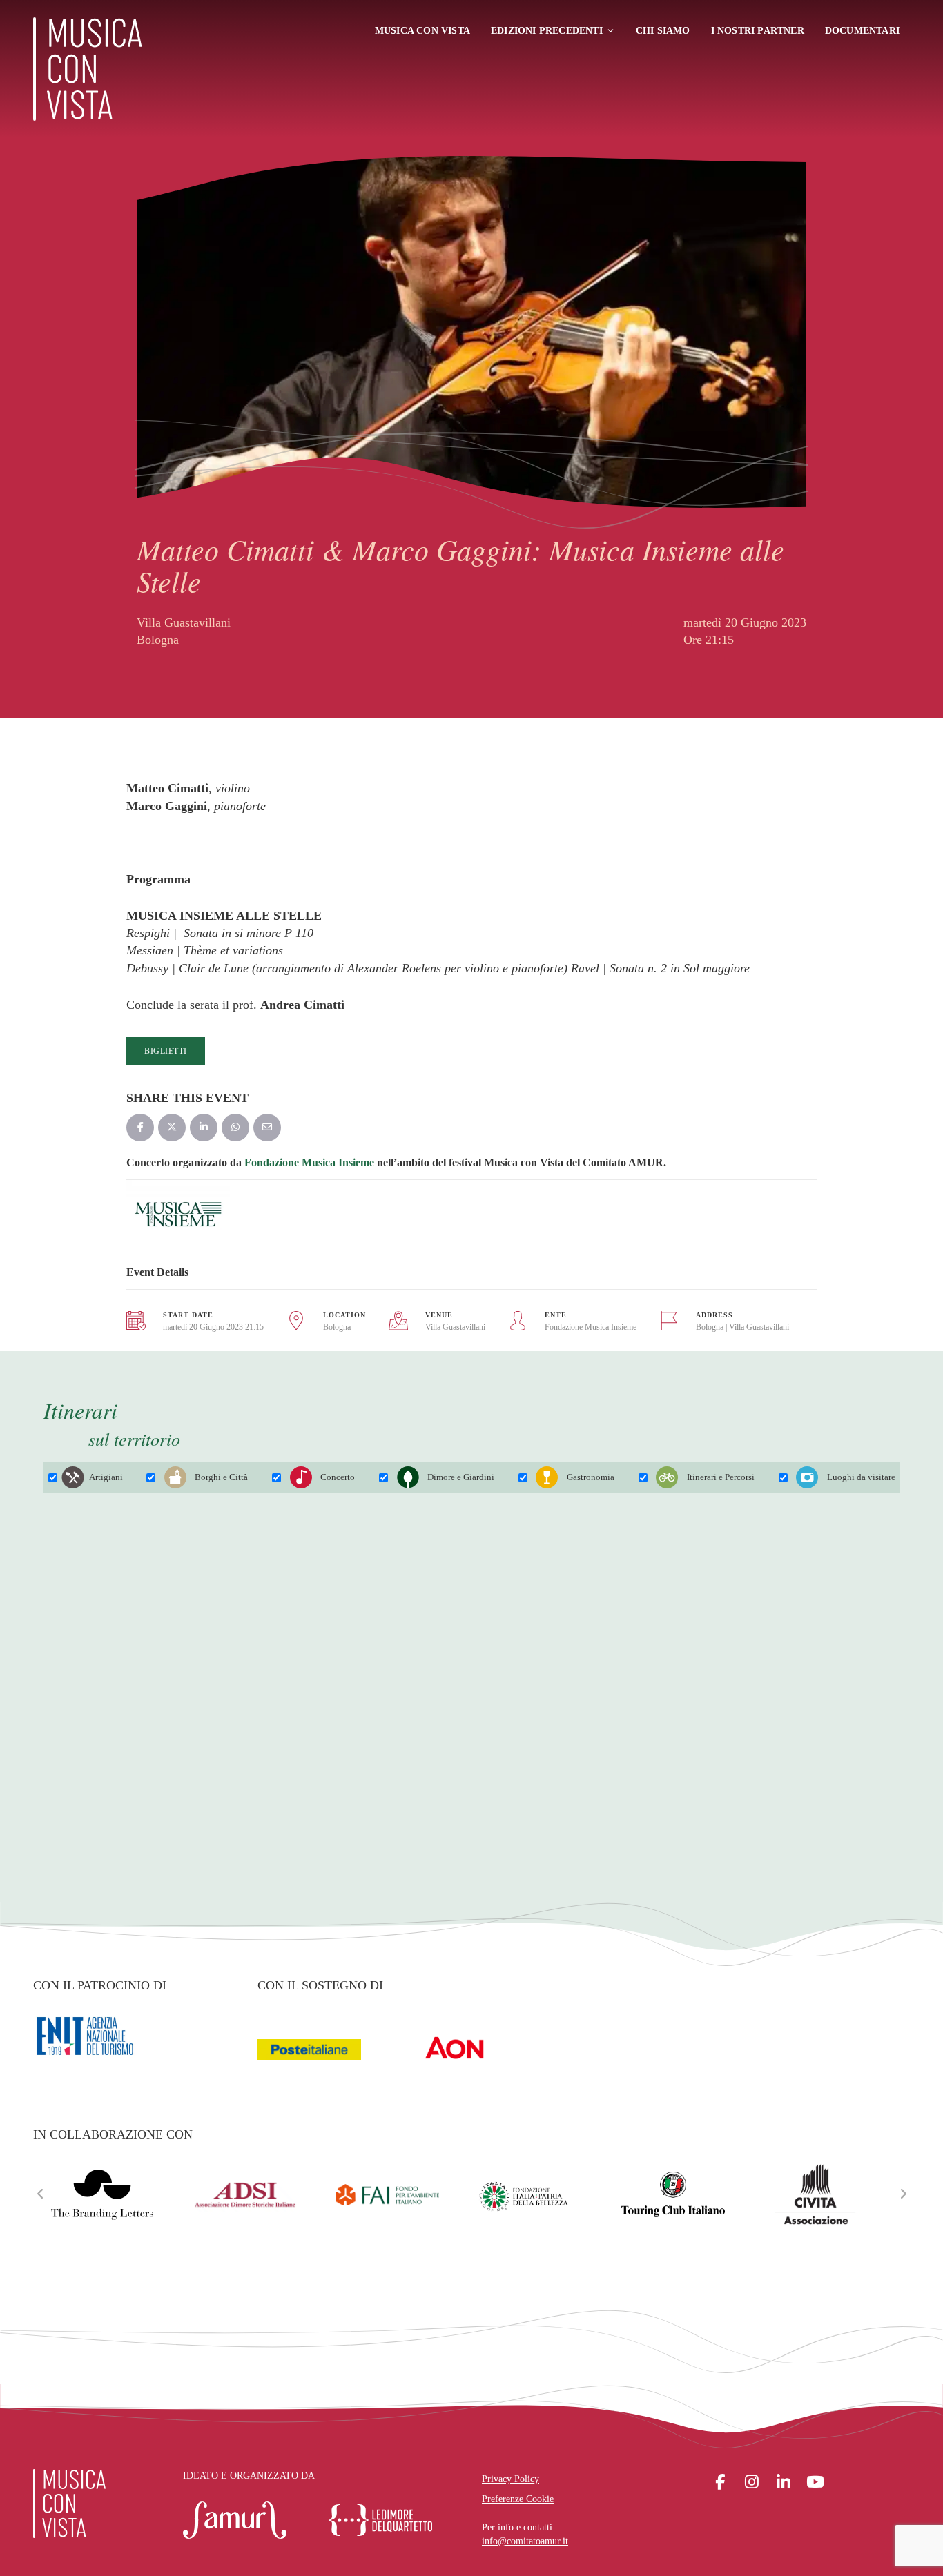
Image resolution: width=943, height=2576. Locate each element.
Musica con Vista (422, 31)
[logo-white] (69, 2504)
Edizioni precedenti (547, 31)
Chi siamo (663, 31)
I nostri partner (758, 31)
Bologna (337, 1327)
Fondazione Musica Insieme (309, 1162)
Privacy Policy (511, 2479)
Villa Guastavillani (455, 1327)
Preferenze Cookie (518, 2499)
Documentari (862, 31)
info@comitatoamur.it (525, 2541)
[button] (40, 2194)
